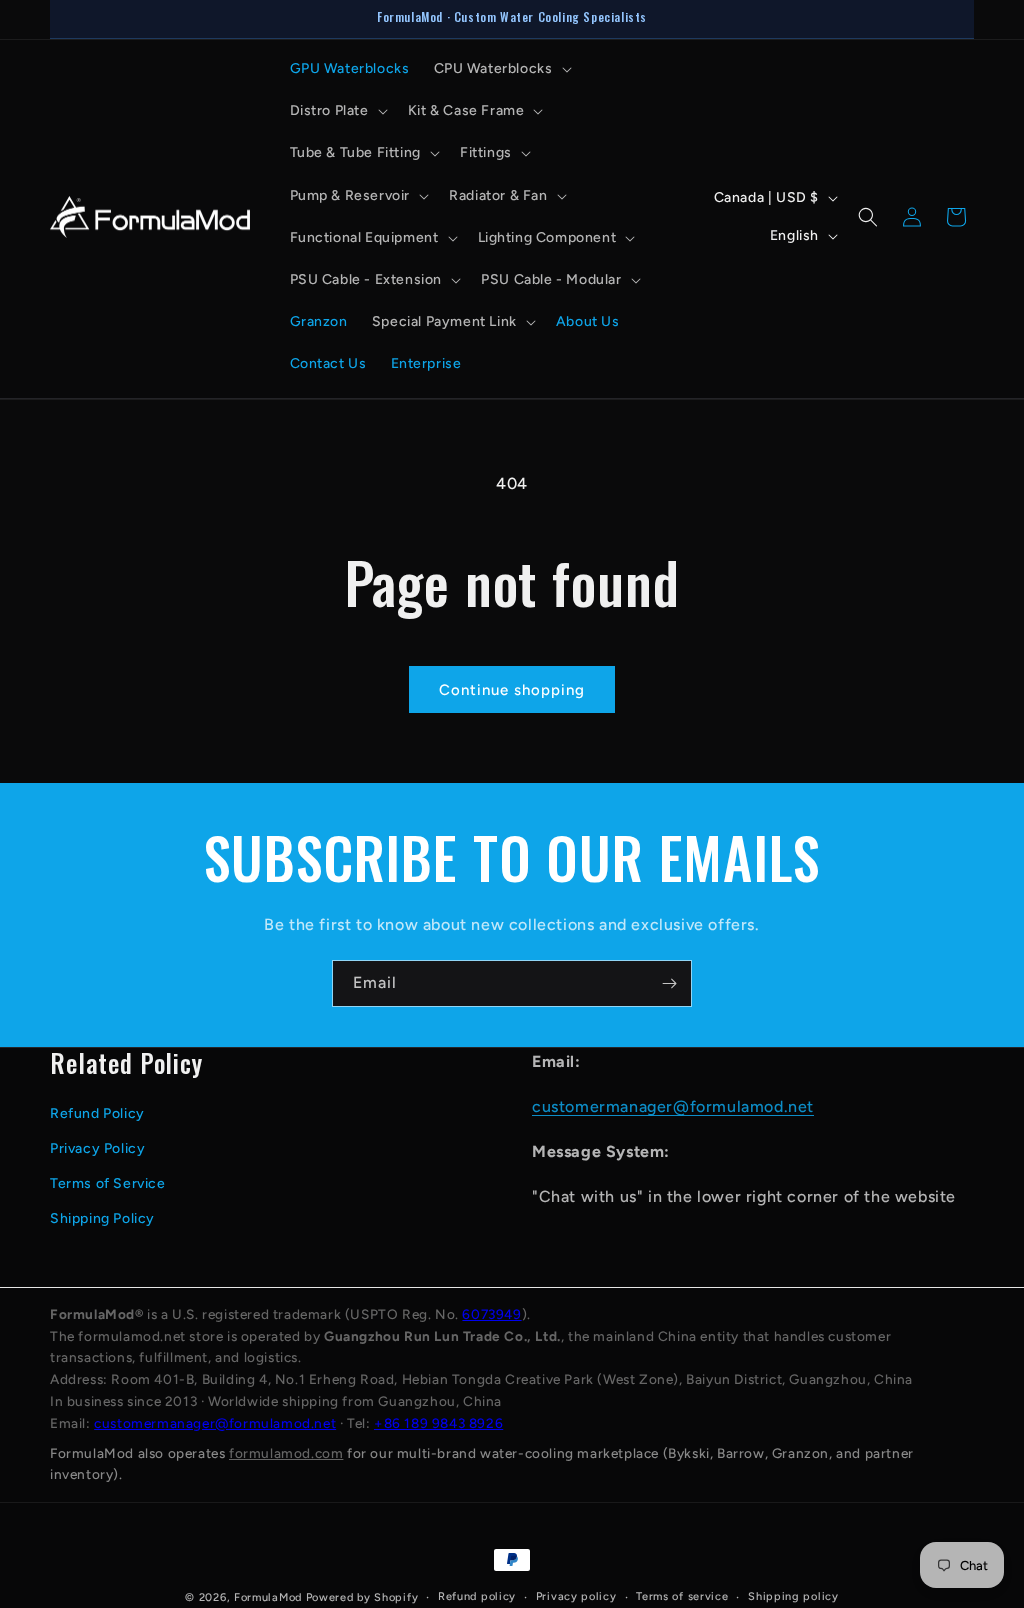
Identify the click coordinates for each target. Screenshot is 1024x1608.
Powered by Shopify (362, 1597)
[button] (501, 69)
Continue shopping (512, 690)
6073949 (491, 1314)
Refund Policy (97, 1113)
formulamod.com (286, 1453)
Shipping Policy (102, 1218)
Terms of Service (108, 1183)
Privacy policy (576, 1596)
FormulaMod (268, 1597)
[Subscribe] (669, 983)
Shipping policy (793, 1596)
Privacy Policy (97, 1148)
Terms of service (682, 1596)
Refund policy (477, 1596)
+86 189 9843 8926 (438, 1423)
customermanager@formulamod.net (673, 1106)
